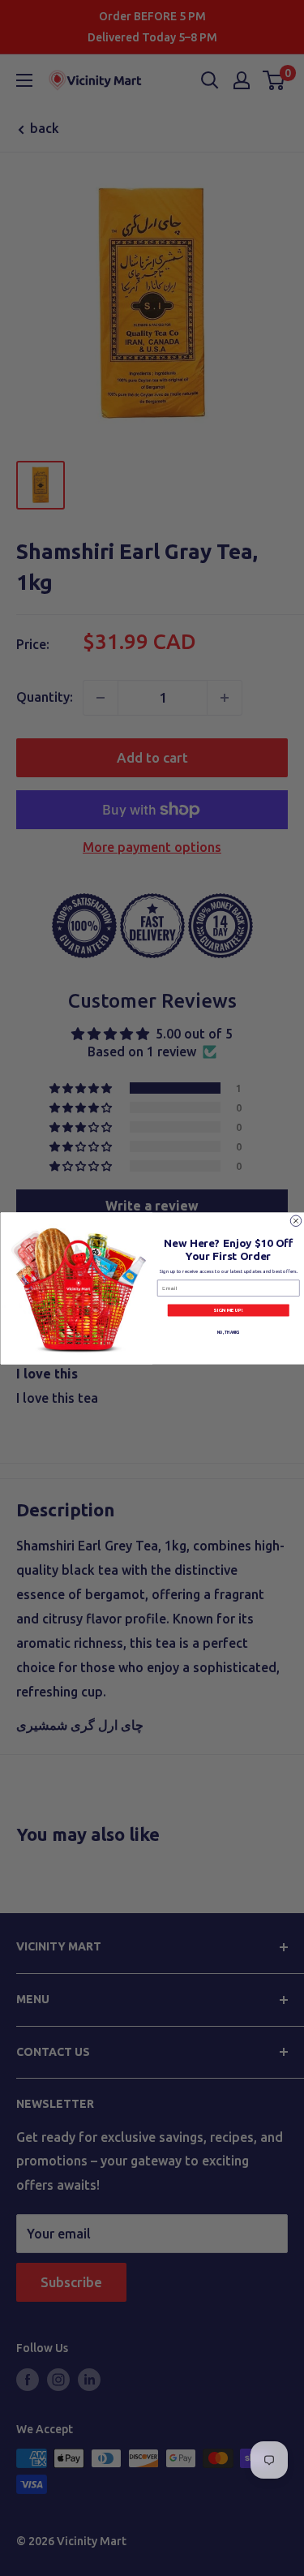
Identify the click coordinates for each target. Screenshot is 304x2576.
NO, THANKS (228, 1332)
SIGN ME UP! (228, 1310)
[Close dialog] (296, 1221)
